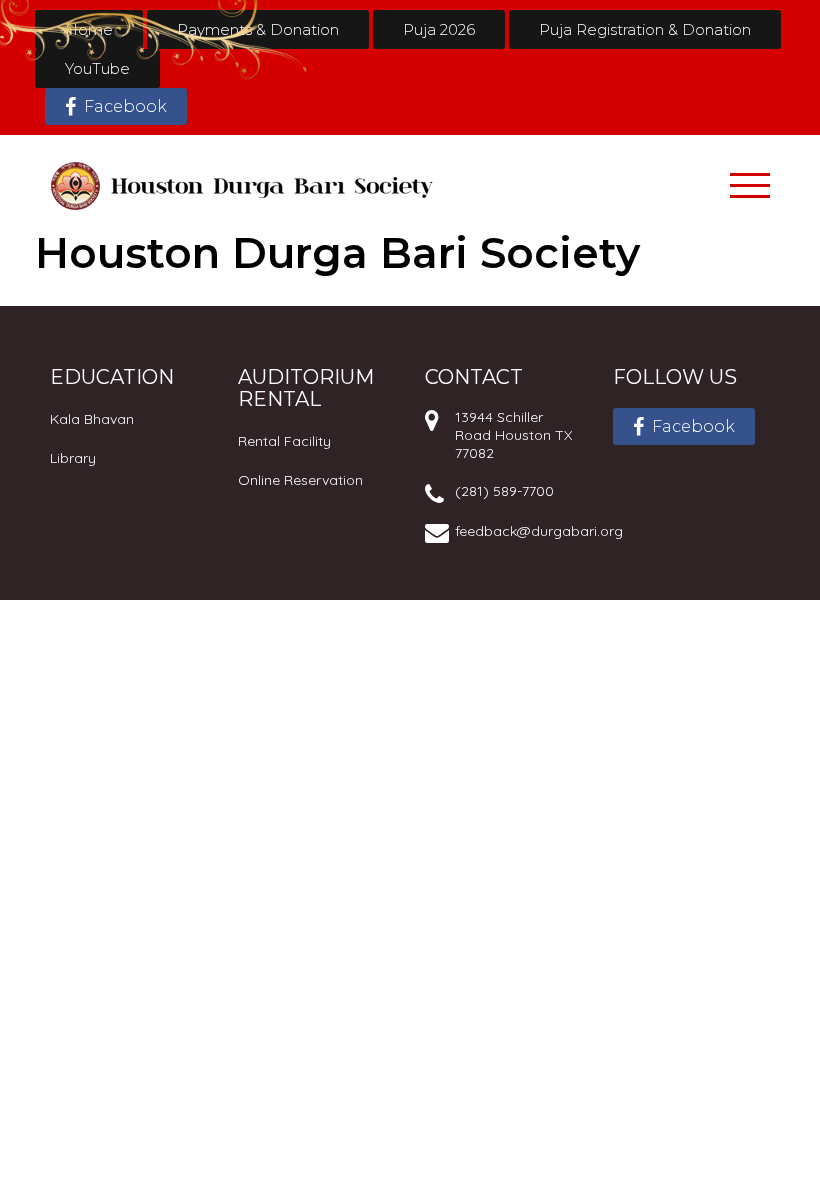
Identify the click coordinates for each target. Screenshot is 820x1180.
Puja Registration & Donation (645, 29)
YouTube (97, 68)
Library (73, 458)
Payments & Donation (258, 29)
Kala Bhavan (92, 419)
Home (89, 29)
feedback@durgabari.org (539, 531)
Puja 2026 (439, 29)
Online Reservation (300, 480)
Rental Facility (284, 441)
